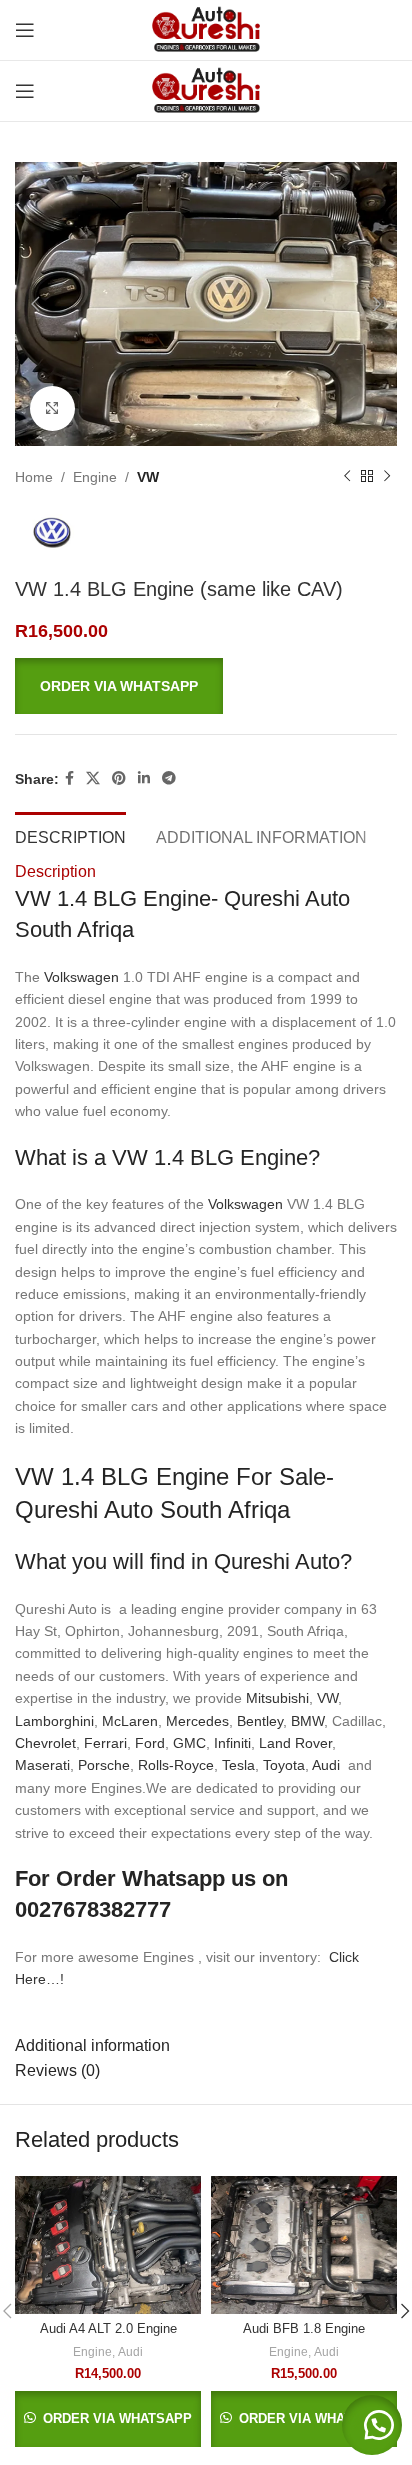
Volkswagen (81, 977)
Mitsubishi (277, 1698)
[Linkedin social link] (144, 778)
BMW (307, 1721)
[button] (206, 686)
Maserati (42, 1765)
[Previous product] (347, 477)
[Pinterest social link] (119, 778)
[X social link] (93, 778)
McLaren (130, 1721)
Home (34, 477)
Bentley (260, 1721)
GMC (189, 1743)
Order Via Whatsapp (115, 2418)
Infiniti (232, 1743)
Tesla (238, 1765)
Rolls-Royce (176, 1765)
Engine (95, 477)
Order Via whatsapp (119, 686)
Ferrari (105, 1743)
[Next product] (387, 477)
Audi (328, 1765)
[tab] (70, 835)
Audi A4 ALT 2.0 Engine (108, 2329)
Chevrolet (45, 1743)
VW (148, 477)
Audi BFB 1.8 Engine (304, 2329)
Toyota (284, 1765)
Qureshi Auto (277, 1561)
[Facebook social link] (69, 778)
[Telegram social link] (169, 778)
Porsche (104, 1765)
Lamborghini (54, 1721)
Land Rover (295, 1743)
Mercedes (197, 1721)
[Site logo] (205, 29)
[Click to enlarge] (52, 408)
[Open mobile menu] (25, 30)
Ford (150, 1743)
